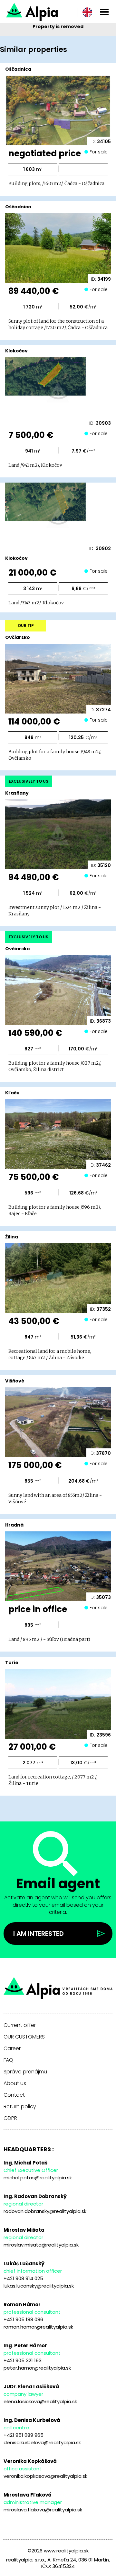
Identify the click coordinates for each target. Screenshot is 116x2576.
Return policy (20, 2107)
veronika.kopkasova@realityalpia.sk (45, 2476)
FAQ (8, 2060)
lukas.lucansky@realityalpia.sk (39, 2286)
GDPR (10, 2118)
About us (15, 2083)
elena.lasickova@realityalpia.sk (40, 2401)
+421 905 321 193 (23, 2360)
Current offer (20, 2025)
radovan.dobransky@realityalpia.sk (45, 2211)
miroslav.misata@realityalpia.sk (41, 2245)
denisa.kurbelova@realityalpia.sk (42, 2442)
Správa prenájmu (25, 2072)
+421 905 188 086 (23, 2319)
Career (12, 2049)
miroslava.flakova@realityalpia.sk (43, 2510)
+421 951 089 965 (24, 2435)
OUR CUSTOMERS (24, 2037)
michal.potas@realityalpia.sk (38, 2178)
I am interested (39, 1934)
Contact (14, 2095)
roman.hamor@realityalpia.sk (38, 2327)
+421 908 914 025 (23, 2278)
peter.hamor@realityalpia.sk (37, 2368)
